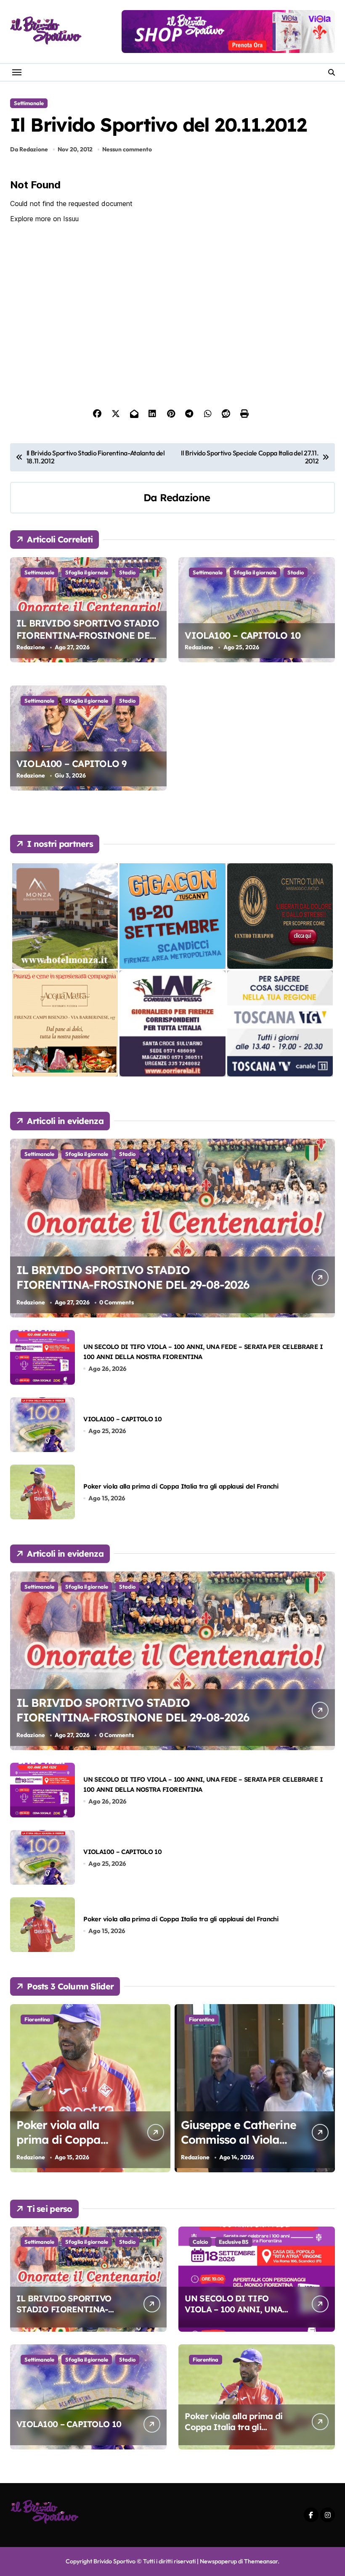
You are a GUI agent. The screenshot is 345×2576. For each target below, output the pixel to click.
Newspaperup (218, 2561)
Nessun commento (127, 149)
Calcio (200, 2242)
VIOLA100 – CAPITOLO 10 (243, 635)
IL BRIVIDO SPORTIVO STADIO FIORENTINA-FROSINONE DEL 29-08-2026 (88, 635)
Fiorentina (37, 2019)
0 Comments (117, 1302)
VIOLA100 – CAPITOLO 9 (72, 764)
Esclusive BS (234, 2242)
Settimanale (29, 103)
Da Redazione (29, 149)
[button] (326, 2092)
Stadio (127, 572)
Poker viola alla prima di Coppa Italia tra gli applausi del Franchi (181, 1486)
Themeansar (261, 2561)
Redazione (185, 497)
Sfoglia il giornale (87, 572)
